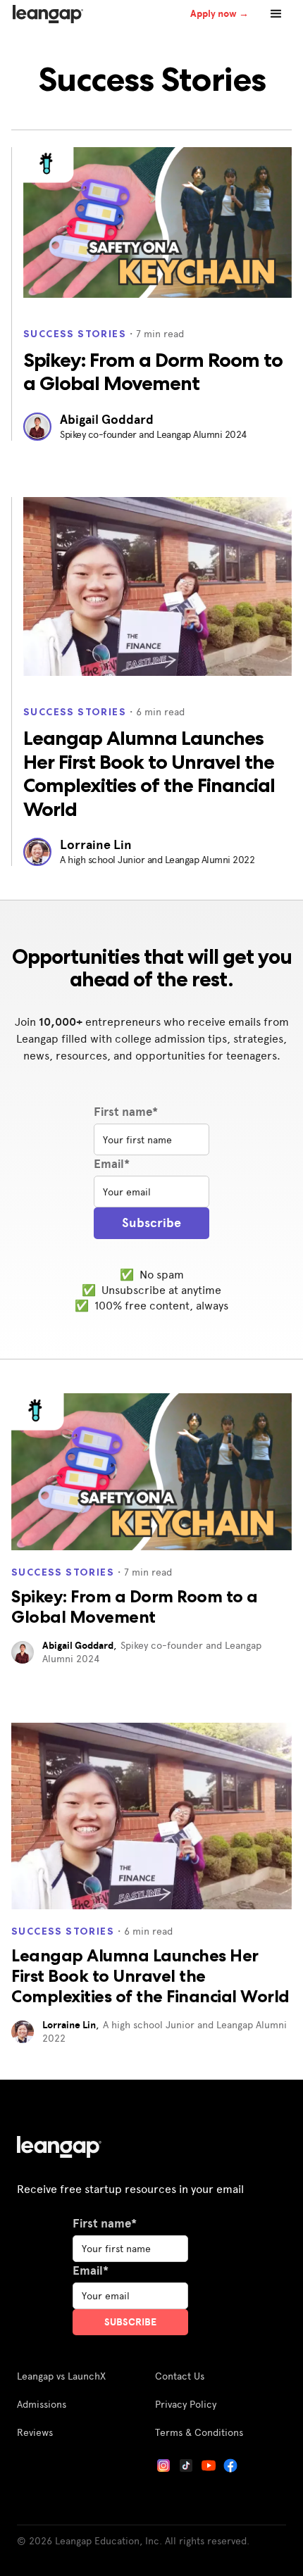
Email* (112, 1164)
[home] (44, 14)
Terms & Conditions (199, 2432)
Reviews (35, 2432)
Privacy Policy (186, 2404)
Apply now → (219, 13)
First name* (126, 1112)
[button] (276, 14)
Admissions (42, 2404)
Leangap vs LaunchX (61, 2376)
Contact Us (180, 2376)
